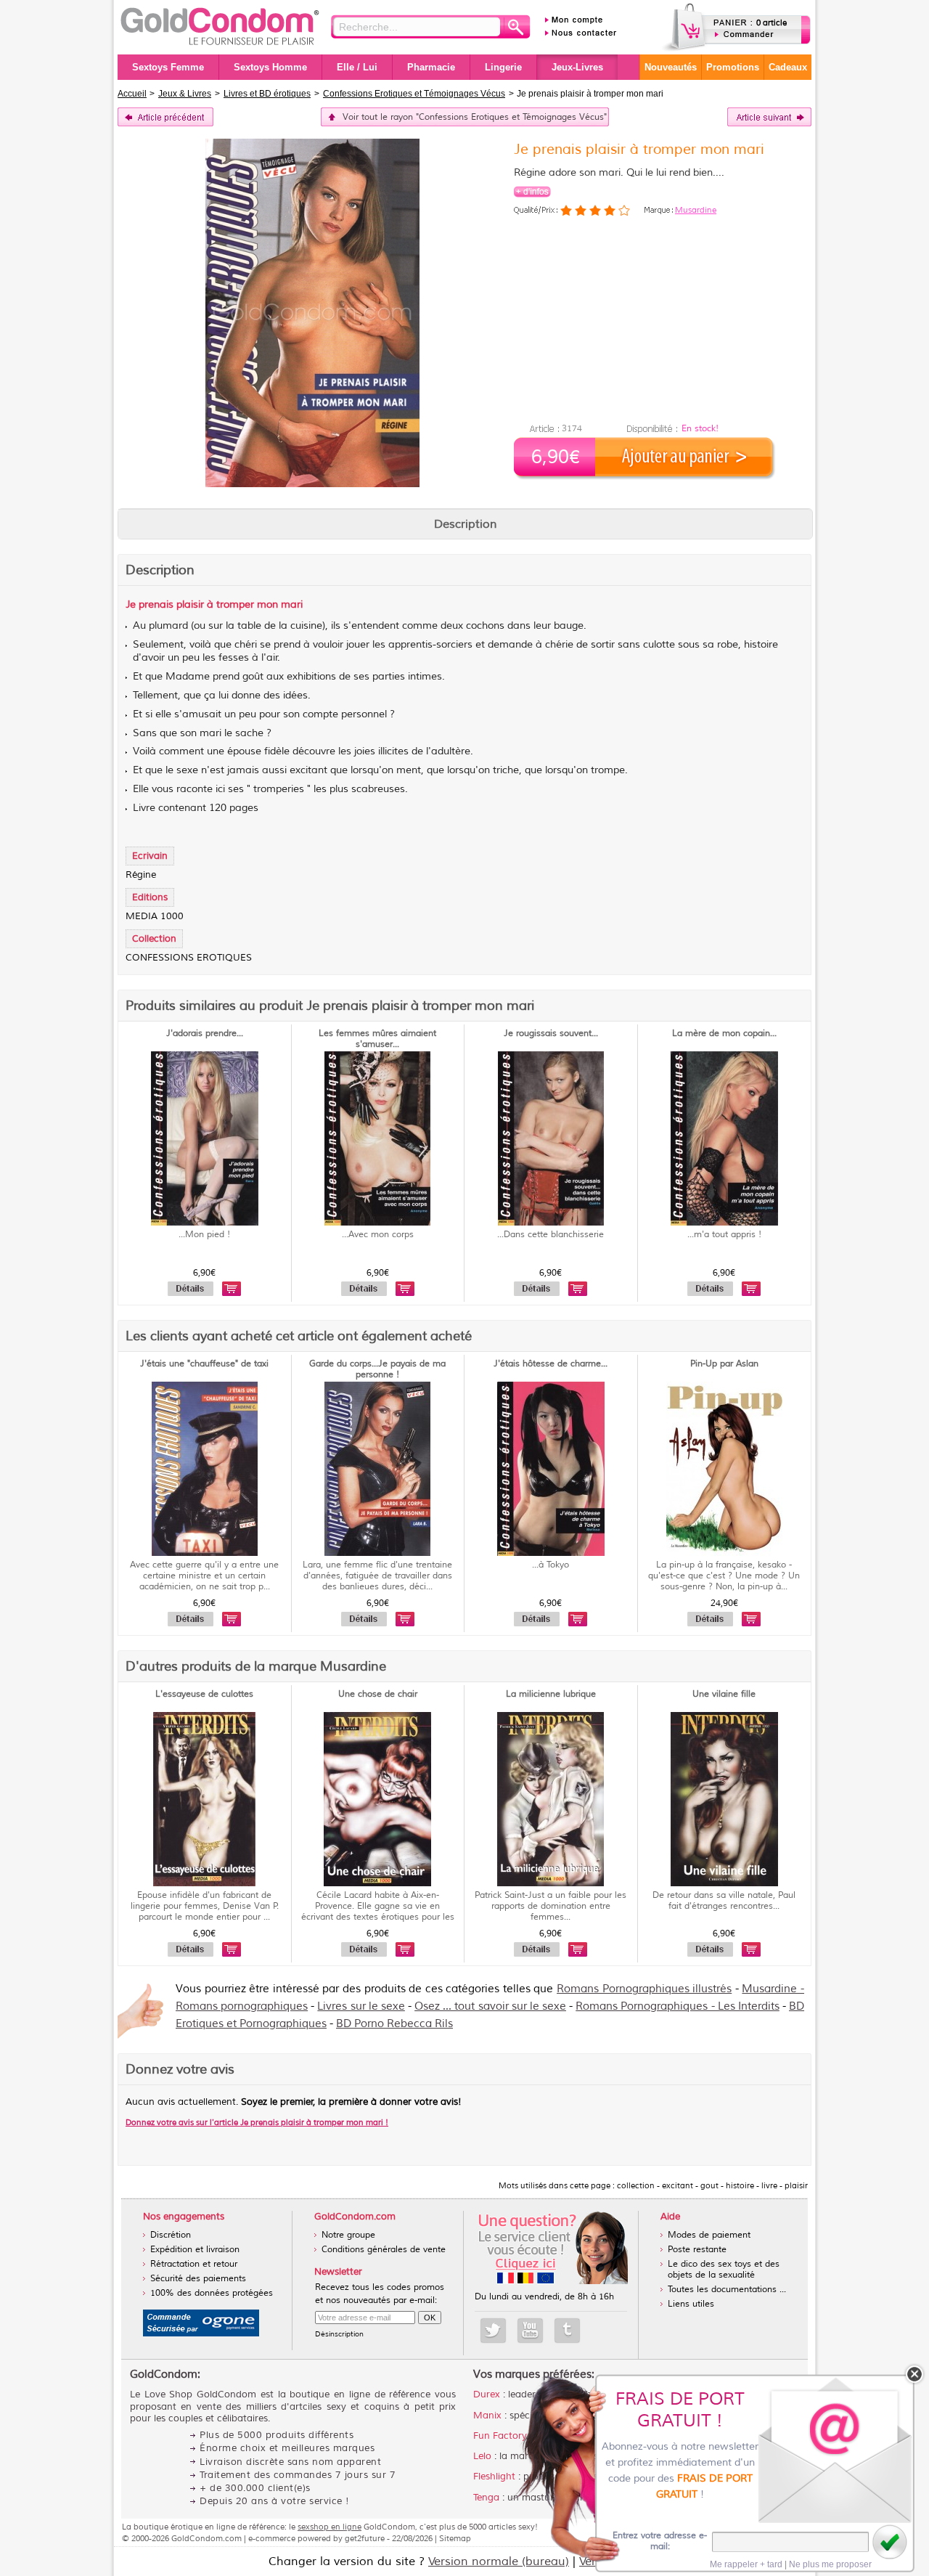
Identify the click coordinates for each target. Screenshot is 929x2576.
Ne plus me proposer (830, 2564)
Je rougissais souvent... (551, 1034)
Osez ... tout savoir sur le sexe (490, 2006)
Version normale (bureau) (499, 2561)
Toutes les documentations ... (727, 2290)
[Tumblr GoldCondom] (567, 2331)
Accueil (132, 94)
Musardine (696, 210)
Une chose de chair (378, 1694)
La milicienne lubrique (551, 1694)
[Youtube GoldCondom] (530, 2331)
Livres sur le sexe (361, 2006)
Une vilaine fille (724, 1694)
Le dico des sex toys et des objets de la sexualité (724, 2270)
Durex (487, 2394)
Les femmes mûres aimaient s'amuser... (377, 1039)
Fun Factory (500, 2436)
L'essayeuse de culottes (204, 1694)
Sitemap (455, 2538)
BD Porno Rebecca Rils (394, 2024)
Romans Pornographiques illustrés (644, 1989)
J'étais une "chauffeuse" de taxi (204, 1364)
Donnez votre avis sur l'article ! (257, 2122)
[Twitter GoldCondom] (493, 2331)
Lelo (482, 2456)
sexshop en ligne (330, 2527)
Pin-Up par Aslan (724, 1364)
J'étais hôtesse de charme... (551, 1364)
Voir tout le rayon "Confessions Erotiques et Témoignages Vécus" (475, 117)
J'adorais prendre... (205, 1034)
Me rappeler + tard (746, 2564)
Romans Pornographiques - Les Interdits (678, 2006)
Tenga (486, 2498)
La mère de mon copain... (724, 1034)
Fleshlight (494, 2477)
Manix (487, 2416)
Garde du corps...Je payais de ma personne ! (377, 1369)
